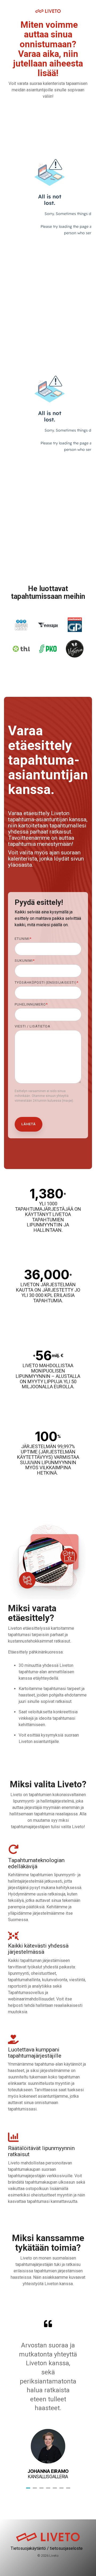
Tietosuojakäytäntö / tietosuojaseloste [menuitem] (47, 2548)
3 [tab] (42, 2490)
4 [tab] (49, 2490)
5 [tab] (55, 2490)
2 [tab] (35, 2490)
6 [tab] (62, 2490)
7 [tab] (69, 2490)
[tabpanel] (48, 2400)
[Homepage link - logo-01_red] (48, 2540)
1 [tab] (29, 2490)
